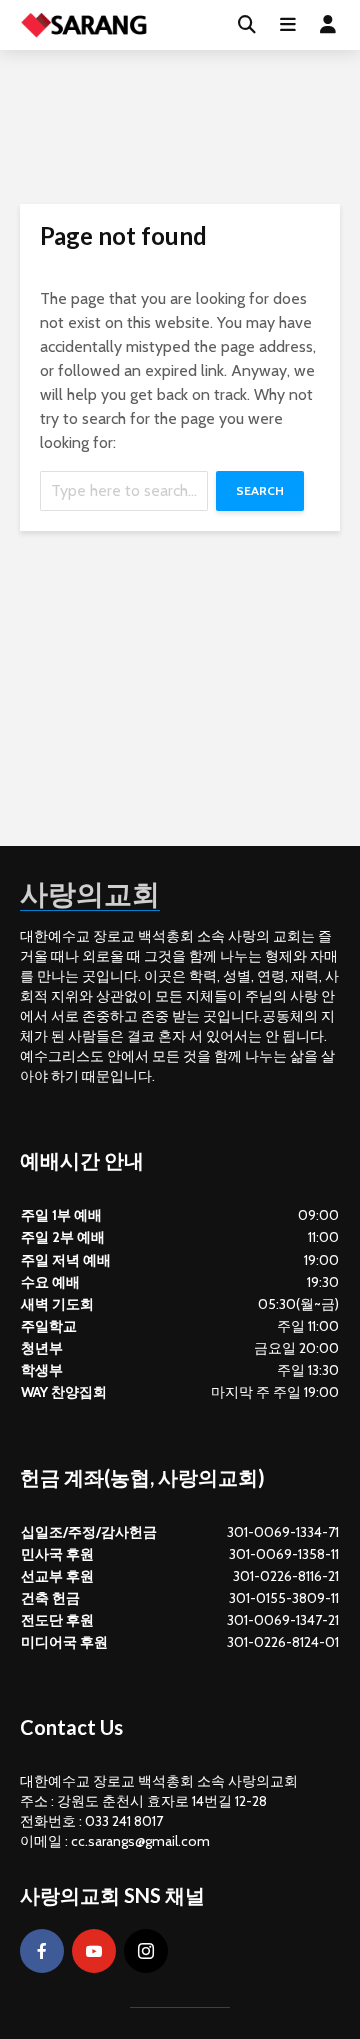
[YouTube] (94, 1951)
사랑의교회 (90, 893)
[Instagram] (146, 1951)
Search (260, 490)
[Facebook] (42, 1951)
